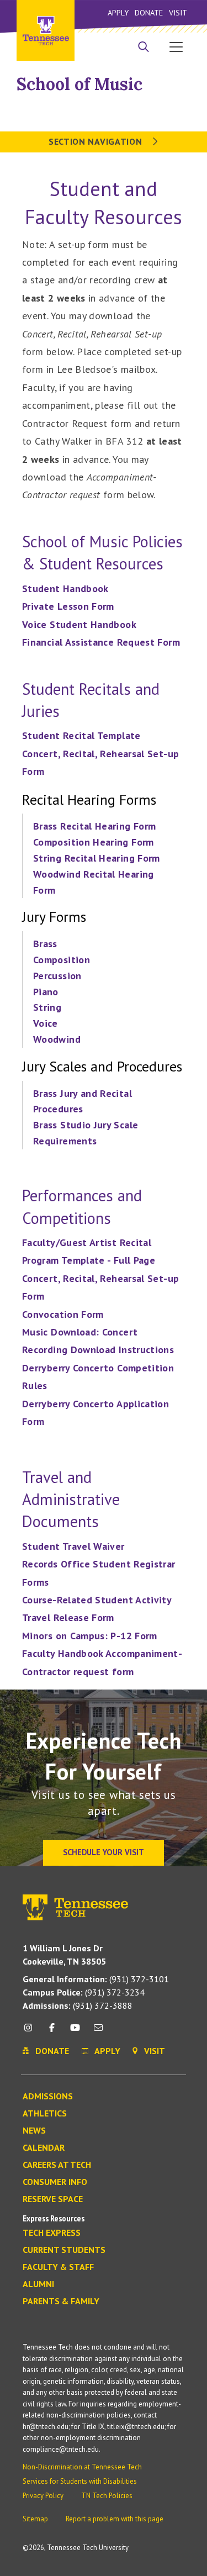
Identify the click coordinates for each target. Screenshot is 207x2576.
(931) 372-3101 (96, 1979)
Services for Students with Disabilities (80, 2481)
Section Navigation (97, 141)
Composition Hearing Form (94, 842)
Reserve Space (53, 2199)
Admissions (48, 2097)
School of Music (79, 84)
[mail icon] (98, 2032)
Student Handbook (65, 588)
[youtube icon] (75, 2032)
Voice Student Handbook (79, 624)
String (49, 1007)
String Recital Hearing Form (97, 858)
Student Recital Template (81, 735)
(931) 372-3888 (78, 2005)
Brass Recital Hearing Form (94, 826)
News (34, 2131)
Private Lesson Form (68, 606)
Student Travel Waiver (73, 1546)
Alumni (38, 2284)
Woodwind (58, 1039)
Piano (47, 992)
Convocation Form (63, 1314)
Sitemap (35, 2519)
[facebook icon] (51, 2032)
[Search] (144, 48)
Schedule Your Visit (104, 1852)
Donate (149, 12)
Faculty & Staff (58, 2267)
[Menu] (176, 46)
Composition (63, 960)
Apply (118, 12)
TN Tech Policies (107, 2496)
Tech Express (52, 2233)
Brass (47, 944)
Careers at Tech (57, 2165)
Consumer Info (55, 2182)
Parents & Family (61, 2301)
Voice (46, 1023)
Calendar (44, 2148)
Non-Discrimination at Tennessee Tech (82, 2467)
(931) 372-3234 (84, 1992)
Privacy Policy (43, 2496)
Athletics (45, 2114)
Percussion (59, 976)
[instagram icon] (31, 2032)
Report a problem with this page (115, 2519)
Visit (178, 12)
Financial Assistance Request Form (101, 642)
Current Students (64, 2250)
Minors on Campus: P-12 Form (90, 1636)
